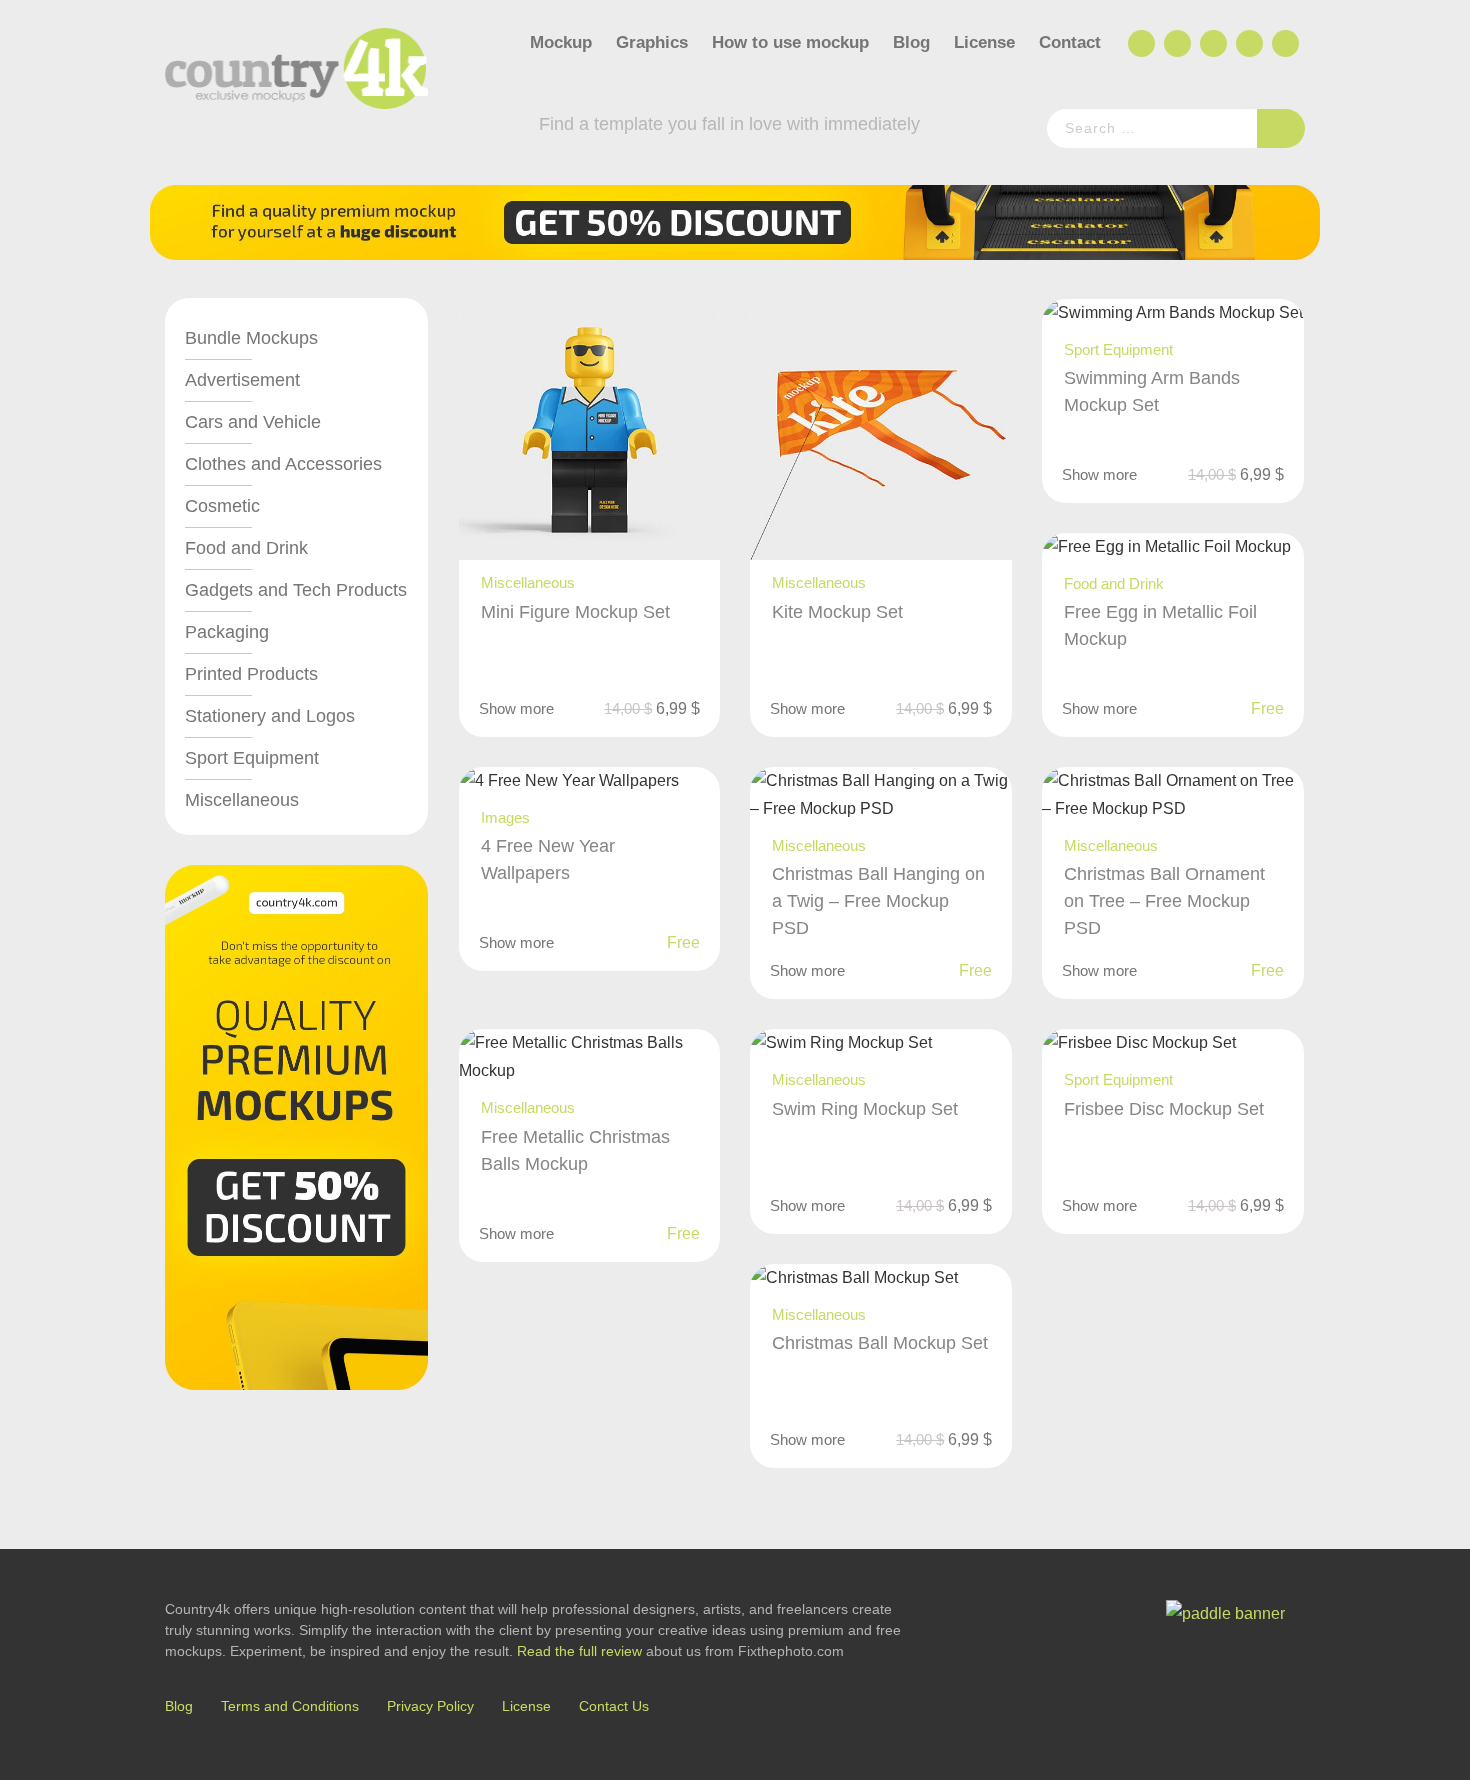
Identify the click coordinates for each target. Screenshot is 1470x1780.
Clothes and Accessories (283, 464)
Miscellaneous (242, 800)
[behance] (1176, 44)
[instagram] (1248, 44)
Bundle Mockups (251, 338)
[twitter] (1212, 44)
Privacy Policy (430, 1706)
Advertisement (242, 380)
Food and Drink (246, 548)
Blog (911, 42)
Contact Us (614, 1706)
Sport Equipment (252, 758)
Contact (1070, 42)
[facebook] (1140, 44)
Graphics (652, 42)
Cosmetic (222, 506)
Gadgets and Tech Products (296, 590)
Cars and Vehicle (253, 422)
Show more (516, 708)
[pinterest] (1284, 44)
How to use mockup (790, 42)
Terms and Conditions (290, 1706)
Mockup (561, 42)
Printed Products (251, 674)
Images (505, 817)
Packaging (227, 632)
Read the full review (579, 1651)
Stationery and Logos (270, 716)
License (984, 42)
